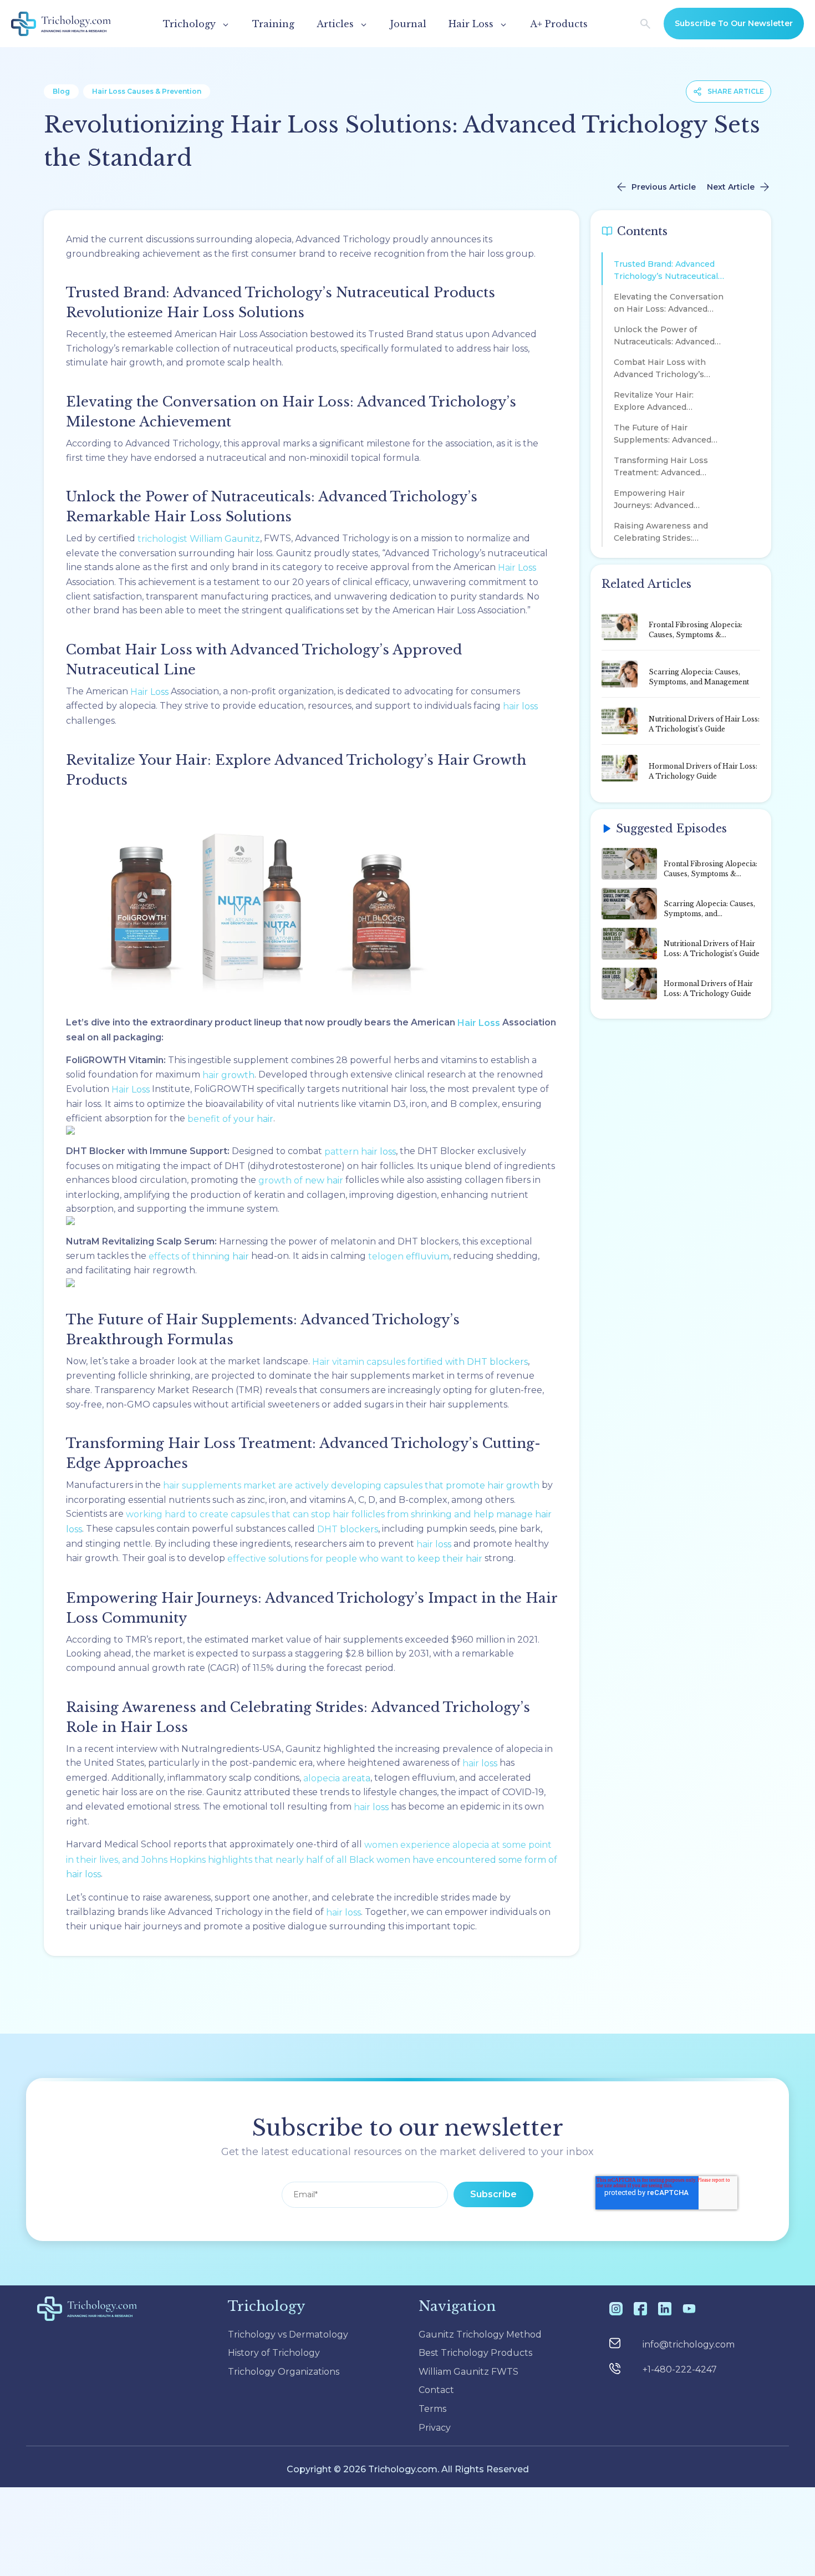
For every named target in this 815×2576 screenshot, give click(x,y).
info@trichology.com (689, 2344)
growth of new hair (301, 1180)
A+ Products (559, 24)
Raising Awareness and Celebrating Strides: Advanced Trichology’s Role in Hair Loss (669, 534)
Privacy (435, 2428)
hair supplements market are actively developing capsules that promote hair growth (351, 1485)
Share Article (736, 91)
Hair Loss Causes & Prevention (147, 91)
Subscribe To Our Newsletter (734, 23)
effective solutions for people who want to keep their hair (355, 1559)
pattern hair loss (360, 1152)
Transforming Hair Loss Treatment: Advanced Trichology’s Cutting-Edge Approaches (666, 468)
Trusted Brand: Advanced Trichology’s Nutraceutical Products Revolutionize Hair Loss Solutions (666, 272)
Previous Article (664, 187)
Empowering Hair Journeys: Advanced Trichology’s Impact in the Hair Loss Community (666, 501)
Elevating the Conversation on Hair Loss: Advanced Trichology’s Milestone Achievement (669, 305)
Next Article (731, 187)
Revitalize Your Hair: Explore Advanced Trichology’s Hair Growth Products (664, 403)
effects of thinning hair (199, 1256)
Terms (432, 2409)
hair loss (520, 706)
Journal (408, 24)
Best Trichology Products (475, 2353)
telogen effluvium (409, 1256)
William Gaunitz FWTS (468, 2372)
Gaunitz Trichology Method (480, 2334)
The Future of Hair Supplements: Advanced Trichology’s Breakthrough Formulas (668, 436)
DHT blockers (348, 1529)
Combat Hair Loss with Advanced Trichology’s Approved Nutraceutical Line (661, 370)
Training (273, 24)
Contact (436, 2390)
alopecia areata (337, 1778)
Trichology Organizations (284, 2372)
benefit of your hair (230, 1119)
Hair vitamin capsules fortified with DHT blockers (420, 1362)
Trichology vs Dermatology (288, 2334)
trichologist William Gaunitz (199, 539)
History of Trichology (274, 2353)
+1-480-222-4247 (680, 2369)
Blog (61, 91)
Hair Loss (517, 568)
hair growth (228, 1075)
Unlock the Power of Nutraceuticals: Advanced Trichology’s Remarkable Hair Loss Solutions (664, 337)
